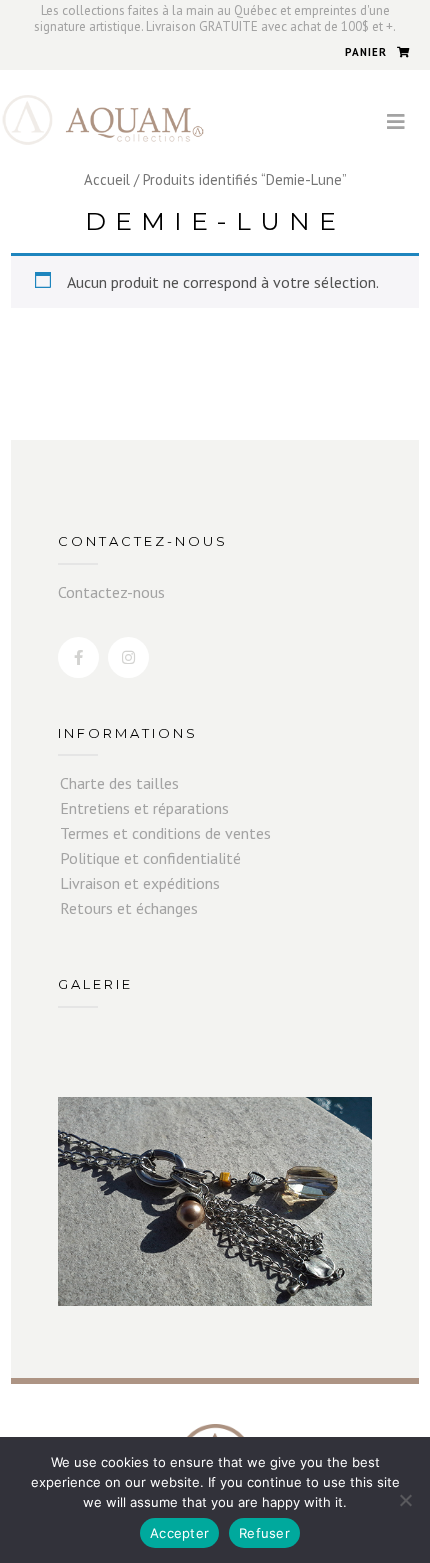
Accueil (107, 179)
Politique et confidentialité (150, 858)
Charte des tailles (119, 783)
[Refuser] (405, 1500)
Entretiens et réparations (144, 808)
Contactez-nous (111, 592)
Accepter (179, 1533)
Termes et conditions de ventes (165, 833)
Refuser (264, 1533)
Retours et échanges (129, 908)
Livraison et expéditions (140, 883)
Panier (366, 52)
